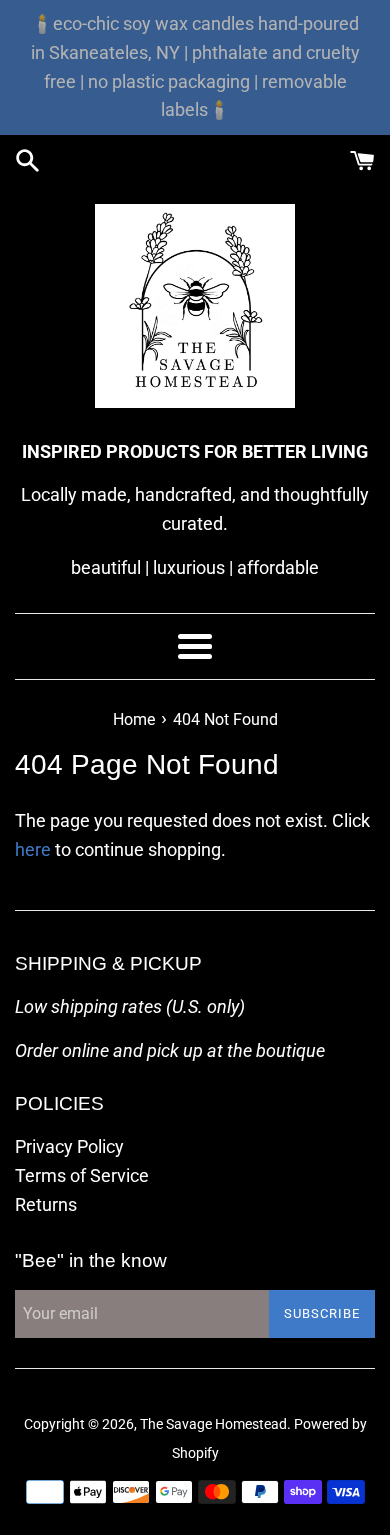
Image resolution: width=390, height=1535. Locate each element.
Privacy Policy (69, 1146)
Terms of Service (82, 1175)
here (33, 849)
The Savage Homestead (213, 1424)
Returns (46, 1204)
